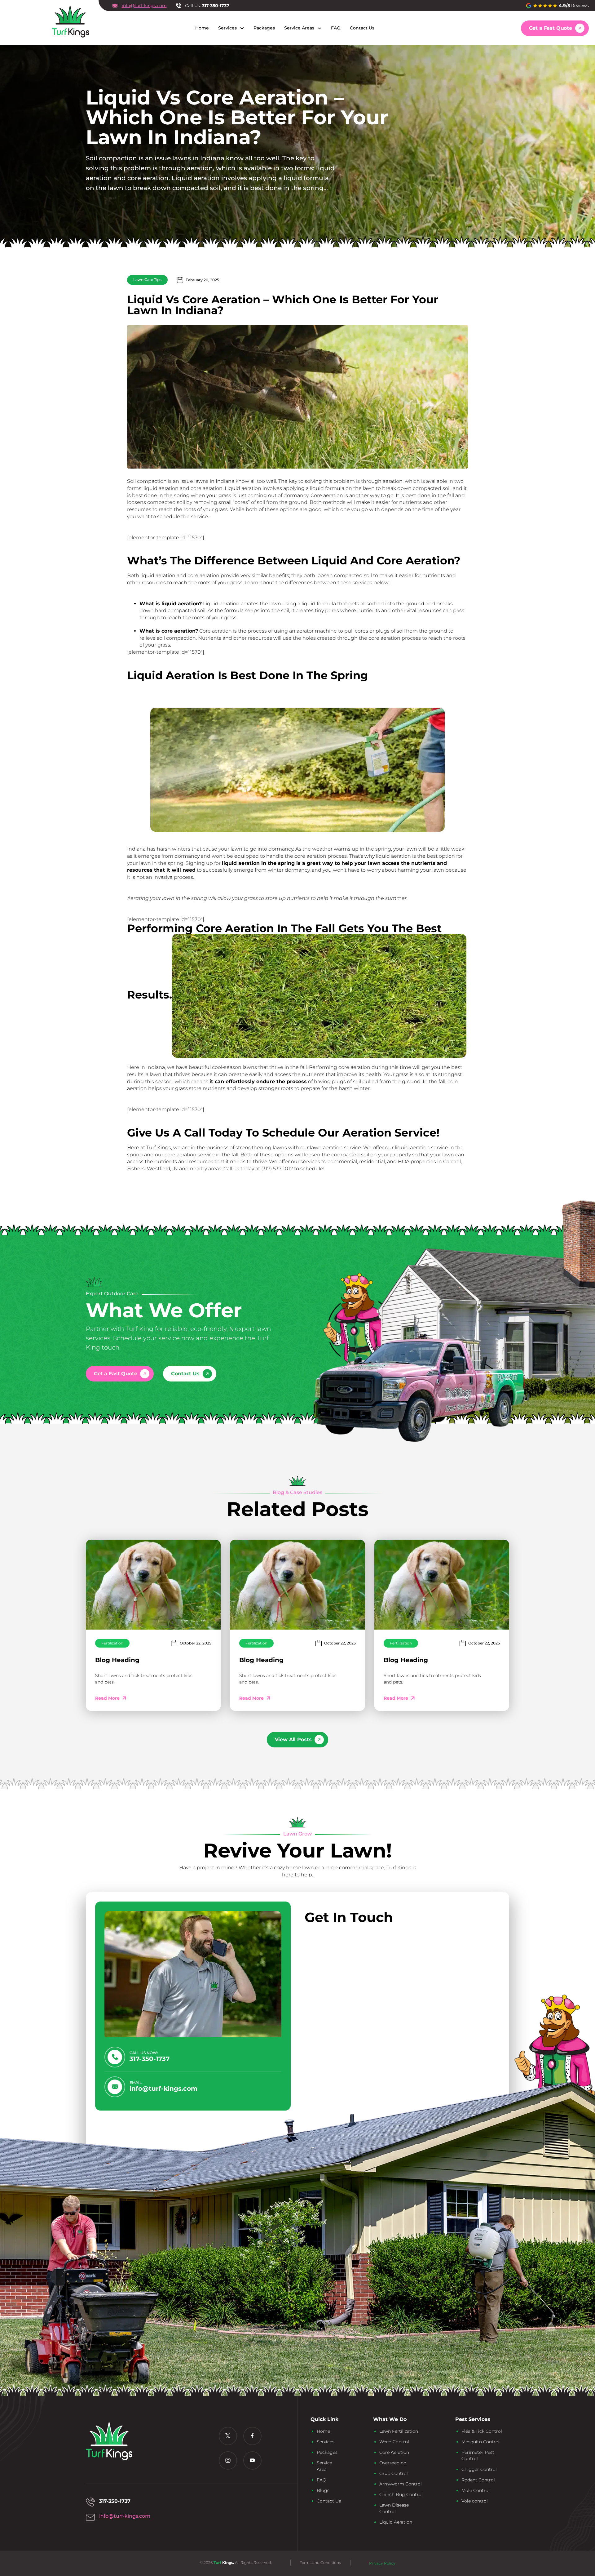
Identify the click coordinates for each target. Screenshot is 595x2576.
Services (227, 28)
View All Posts (293, 1740)
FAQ (336, 28)
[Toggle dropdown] (242, 28)
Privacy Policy (382, 2563)
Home (202, 28)
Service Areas (299, 28)
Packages (264, 28)
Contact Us (362, 28)
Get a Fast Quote (551, 28)
